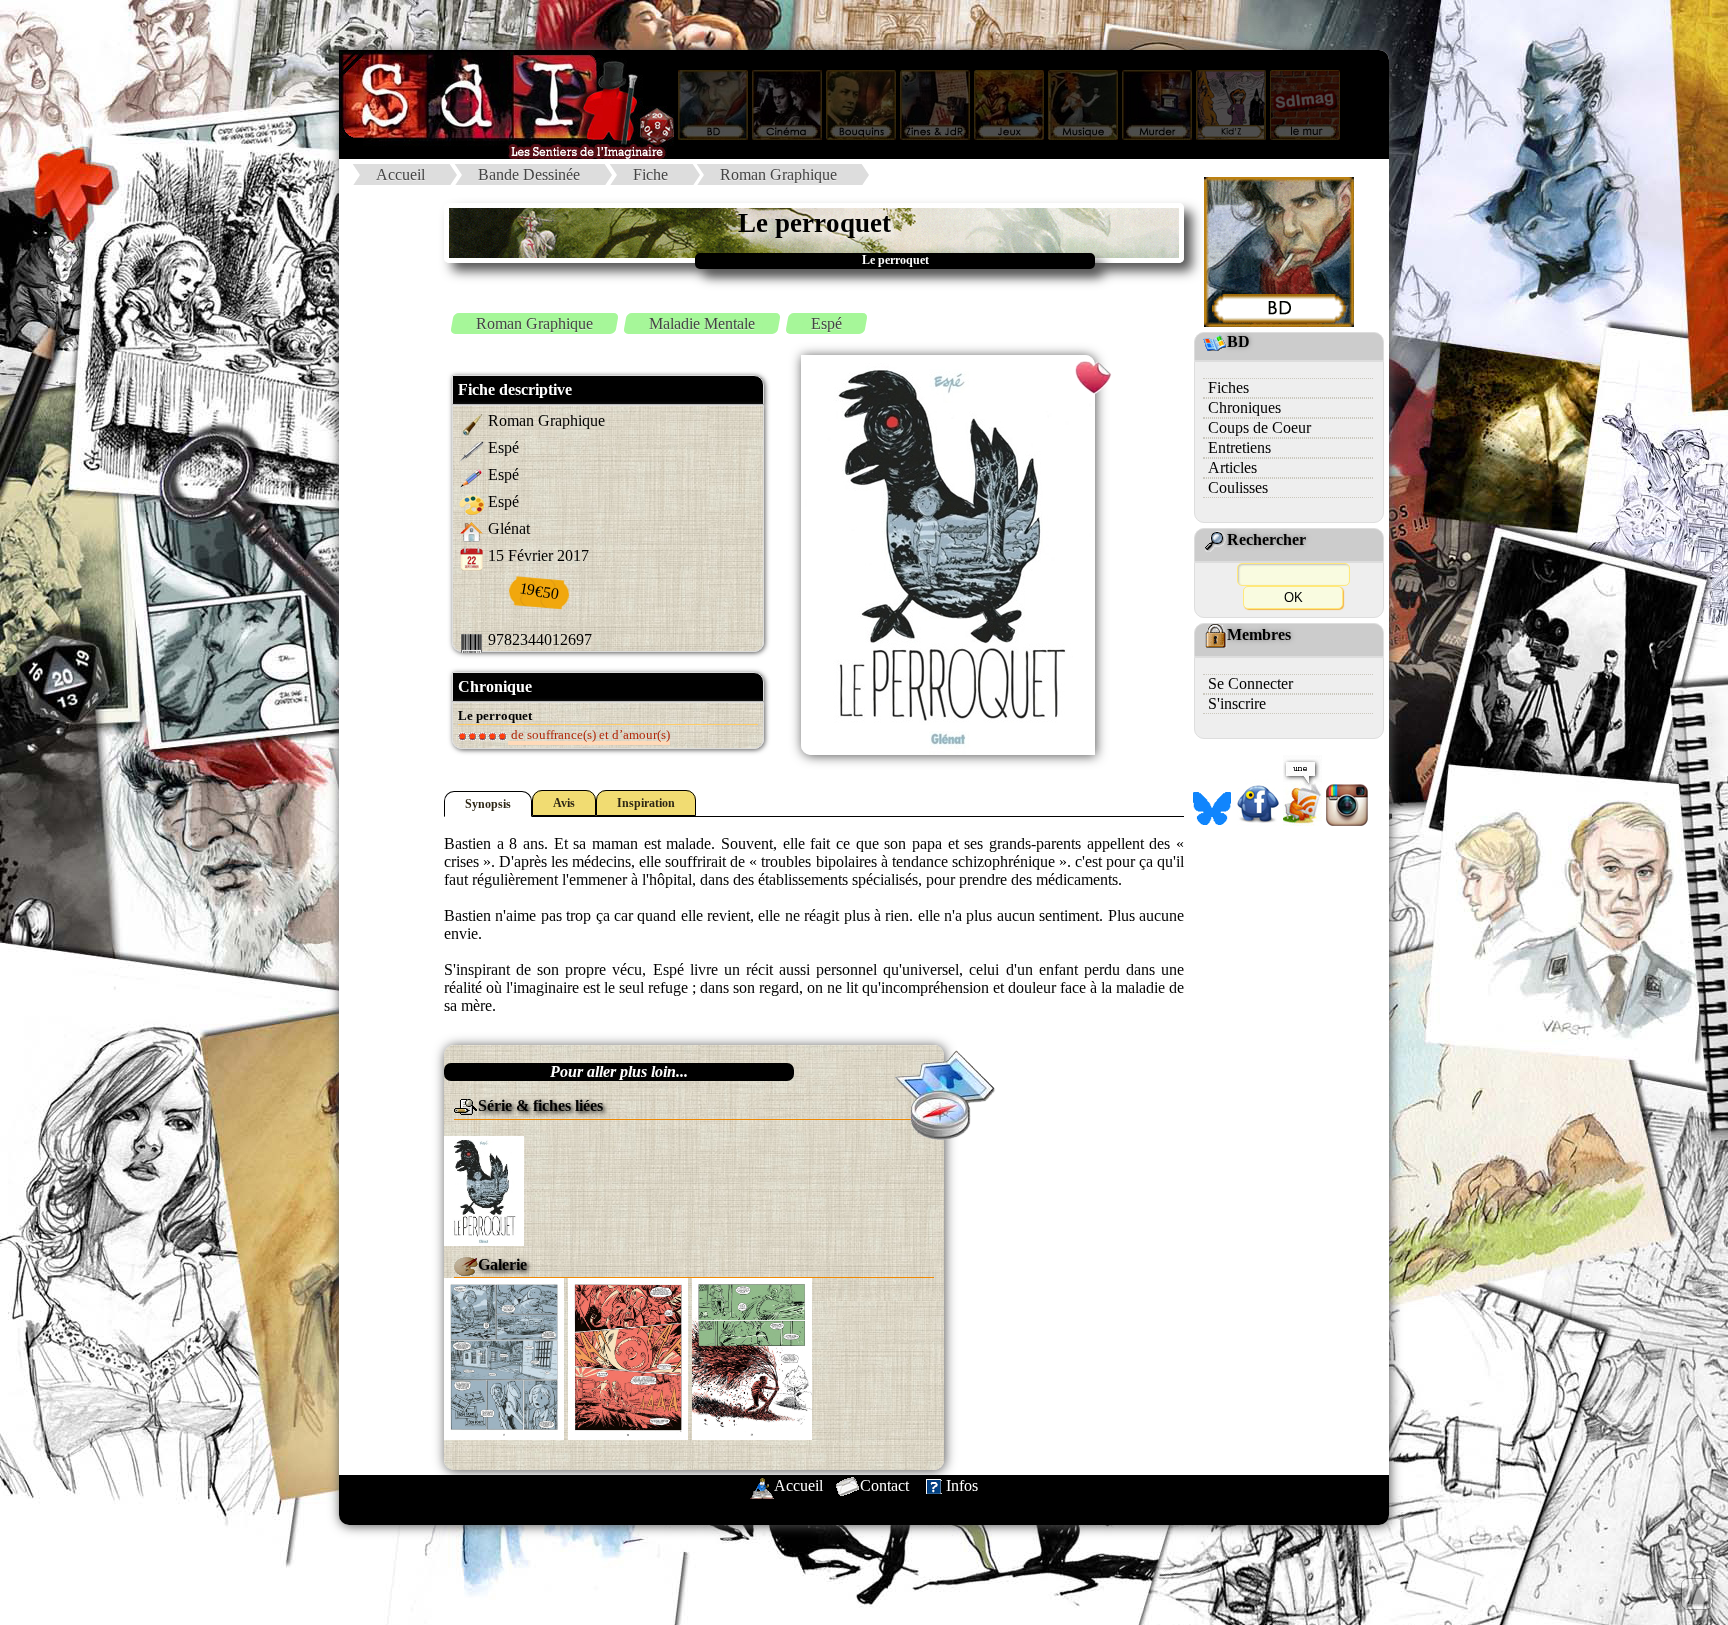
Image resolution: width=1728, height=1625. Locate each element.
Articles (1232, 467)
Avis (564, 803)
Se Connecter (1250, 683)
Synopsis (488, 804)
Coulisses (1238, 487)
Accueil (400, 174)
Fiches (1228, 387)
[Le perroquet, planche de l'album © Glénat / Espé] (504, 1357)
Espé (826, 323)
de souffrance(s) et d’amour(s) (589, 734)
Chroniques (1244, 407)
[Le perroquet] (484, 1189)
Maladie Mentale (702, 323)
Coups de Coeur (1259, 427)
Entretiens (1239, 447)
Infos (962, 1485)
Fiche (650, 174)
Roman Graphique (778, 174)
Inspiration (646, 803)
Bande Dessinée (529, 174)
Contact (884, 1485)
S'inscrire (1237, 703)
